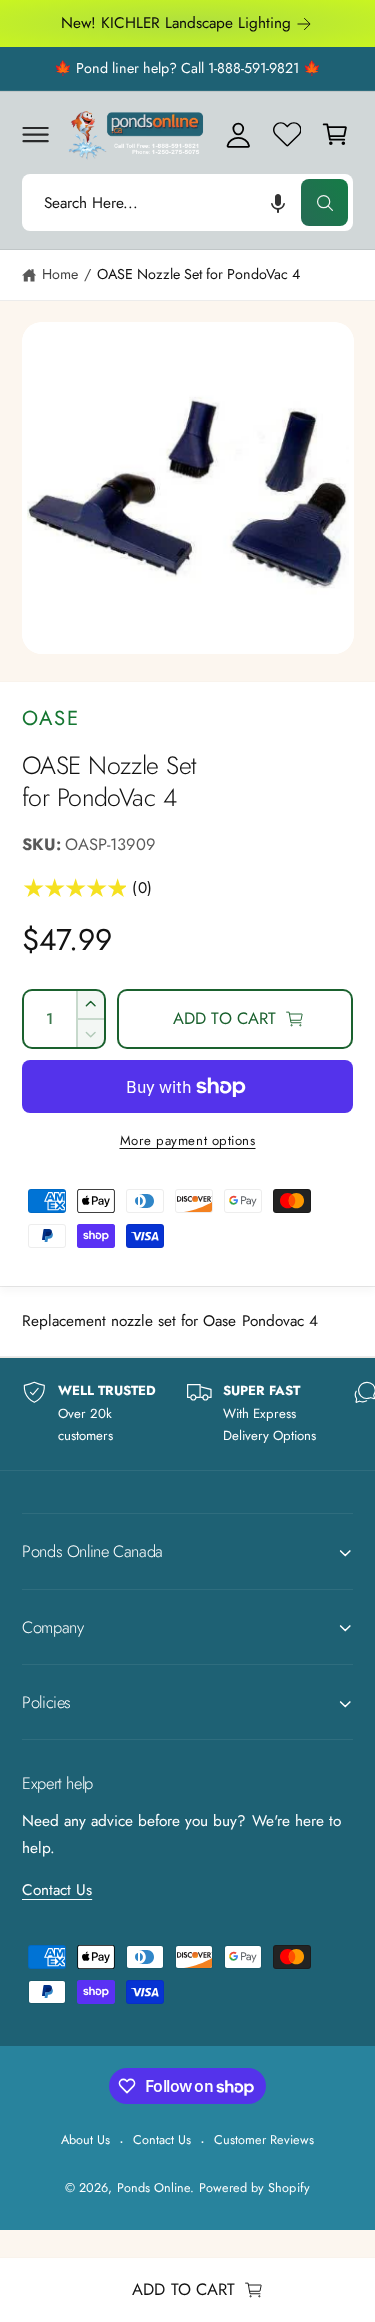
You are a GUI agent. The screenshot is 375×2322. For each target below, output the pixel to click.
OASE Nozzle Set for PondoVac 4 (199, 274)
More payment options (188, 1140)
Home (60, 274)
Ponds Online (153, 2187)
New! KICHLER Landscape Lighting (176, 23)
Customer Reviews (264, 2139)
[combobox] (187, 202)
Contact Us (57, 1890)
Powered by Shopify (254, 2187)
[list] (187, 1414)
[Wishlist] (287, 134)
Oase (51, 718)
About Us (85, 2139)
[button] (35, 134)
